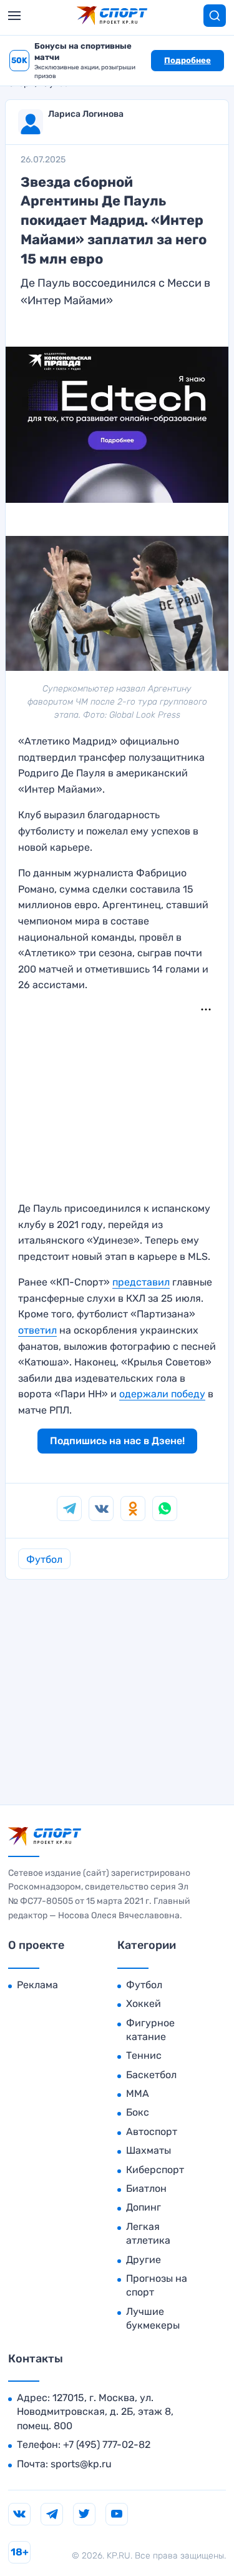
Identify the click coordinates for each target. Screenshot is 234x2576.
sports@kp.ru (81, 2464)
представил (141, 1282)
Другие (144, 2260)
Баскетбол (151, 2075)
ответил (37, 1330)
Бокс (138, 2112)
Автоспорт (152, 2132)
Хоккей (144, 2004)
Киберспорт (155, 2170)
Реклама (37, 1985)
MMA (138, 2093)
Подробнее (188, 60)
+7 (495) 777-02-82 (107, 2445)
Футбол (44, 1559)
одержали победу (162, 1394)
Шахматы (149, 2150)
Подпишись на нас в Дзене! (117, 1441)
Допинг (144, 2207)
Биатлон (146, 2188)
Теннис (144, 2055)
